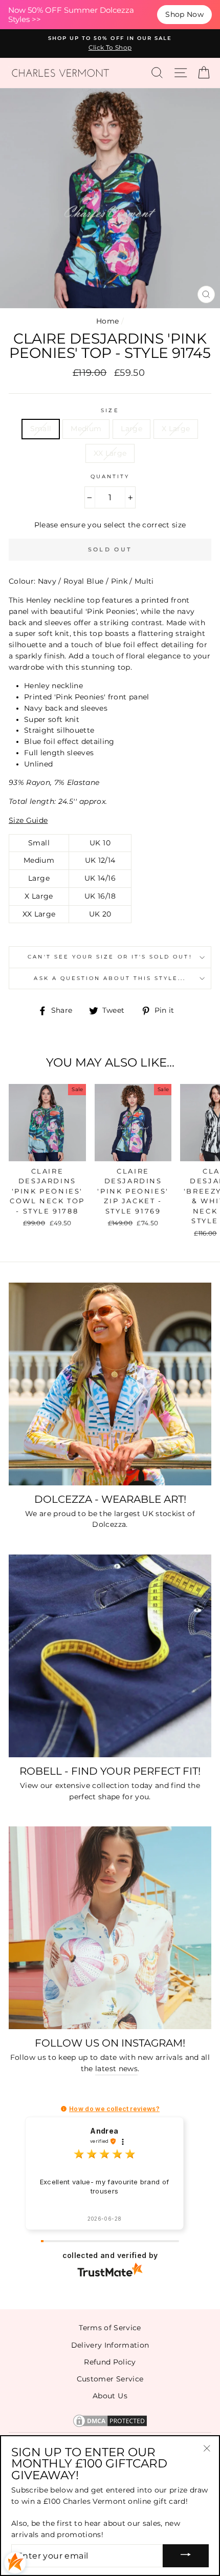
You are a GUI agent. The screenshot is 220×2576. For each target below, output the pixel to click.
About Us (110, 2396)
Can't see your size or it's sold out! (110, 957)
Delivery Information (110, 2345)
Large (131, 429)
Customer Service (110, 2379)
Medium (86, 429)
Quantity (110, 476)
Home (107, 321)
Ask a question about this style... (110, 978)
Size (110, 410)
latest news (116, 2069)
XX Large (110, 453)
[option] (110, 44)
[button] (64, 2109)
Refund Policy (110, 2362)
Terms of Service (110, 2328)
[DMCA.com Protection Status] (110, 2426)
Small (41, 429)
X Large (176, 429)
